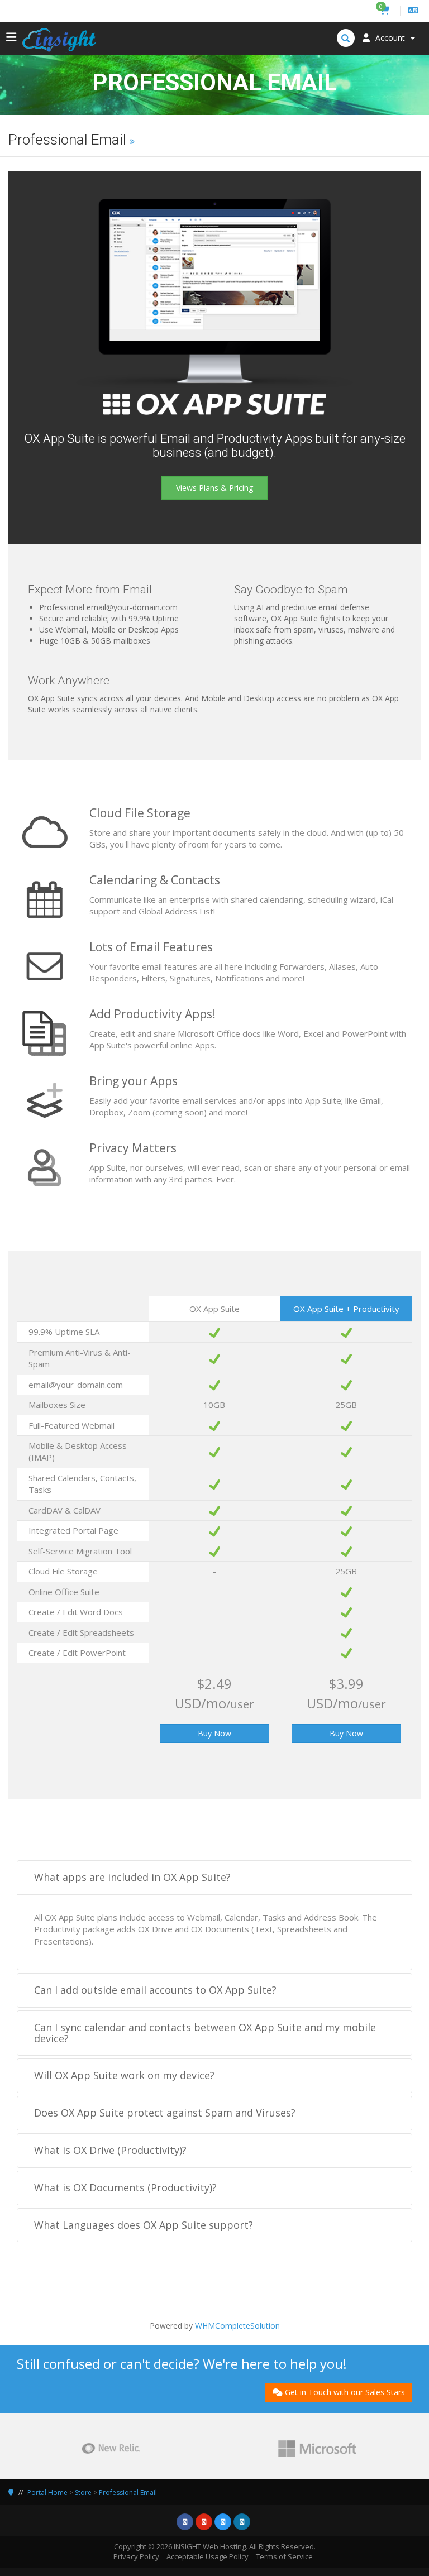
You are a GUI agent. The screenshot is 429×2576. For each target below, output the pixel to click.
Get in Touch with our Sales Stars (345, 2392)
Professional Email (128, 2493)
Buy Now (214, 1733)
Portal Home (47, 2493)
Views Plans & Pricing (214, 488)
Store (83, 2493)
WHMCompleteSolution (237, 2326)
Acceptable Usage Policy (208, 2556)
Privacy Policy (136, 2556)
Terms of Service (284, 2556)
